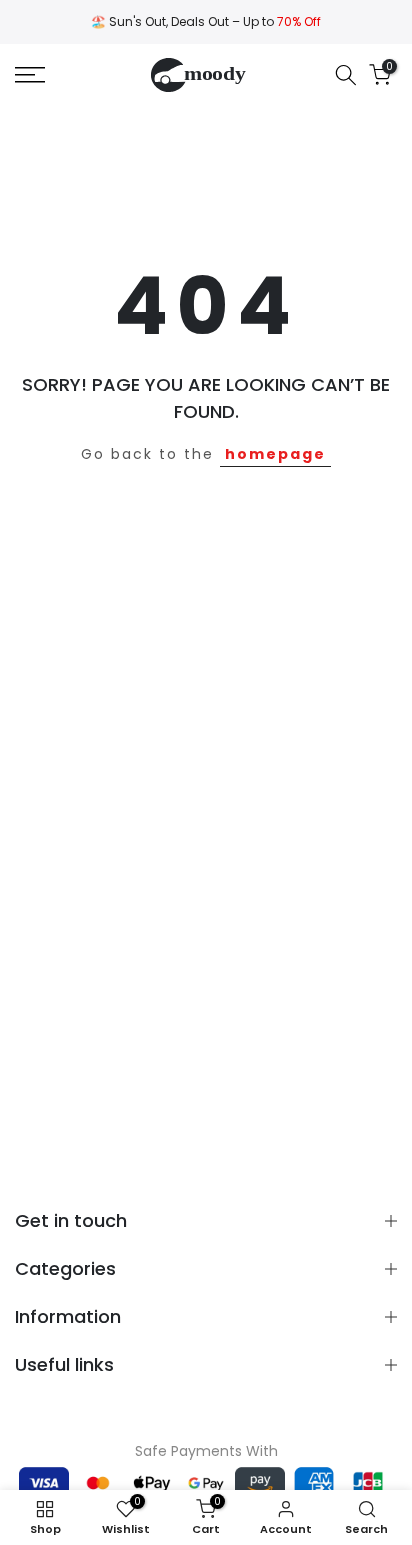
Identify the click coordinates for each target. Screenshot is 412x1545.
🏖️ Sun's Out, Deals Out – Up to (206, 21)
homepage (275, 454)
